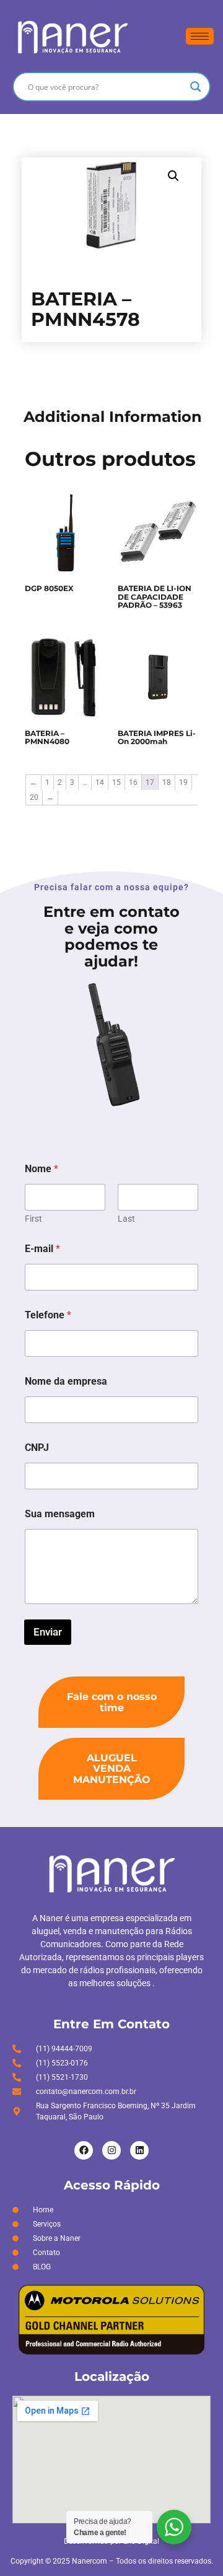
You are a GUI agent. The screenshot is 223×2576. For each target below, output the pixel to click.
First (33, 1219)
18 (167, 782)
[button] (173, 176)
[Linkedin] (139, 2150)
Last (126, 1219)
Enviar (48, 1632)
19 (183, 782)
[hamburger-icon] (200, 36)
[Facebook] (84, 2150)
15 (116, 782)
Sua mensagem (60, 1514)
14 (100, 782)
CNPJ (37, 1448)
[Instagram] (111, 2150)
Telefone (48, 1315)
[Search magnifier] (196, 87)
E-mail (42, 1249)
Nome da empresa (66, 1381)
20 (34, 797)
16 (133, 782)
